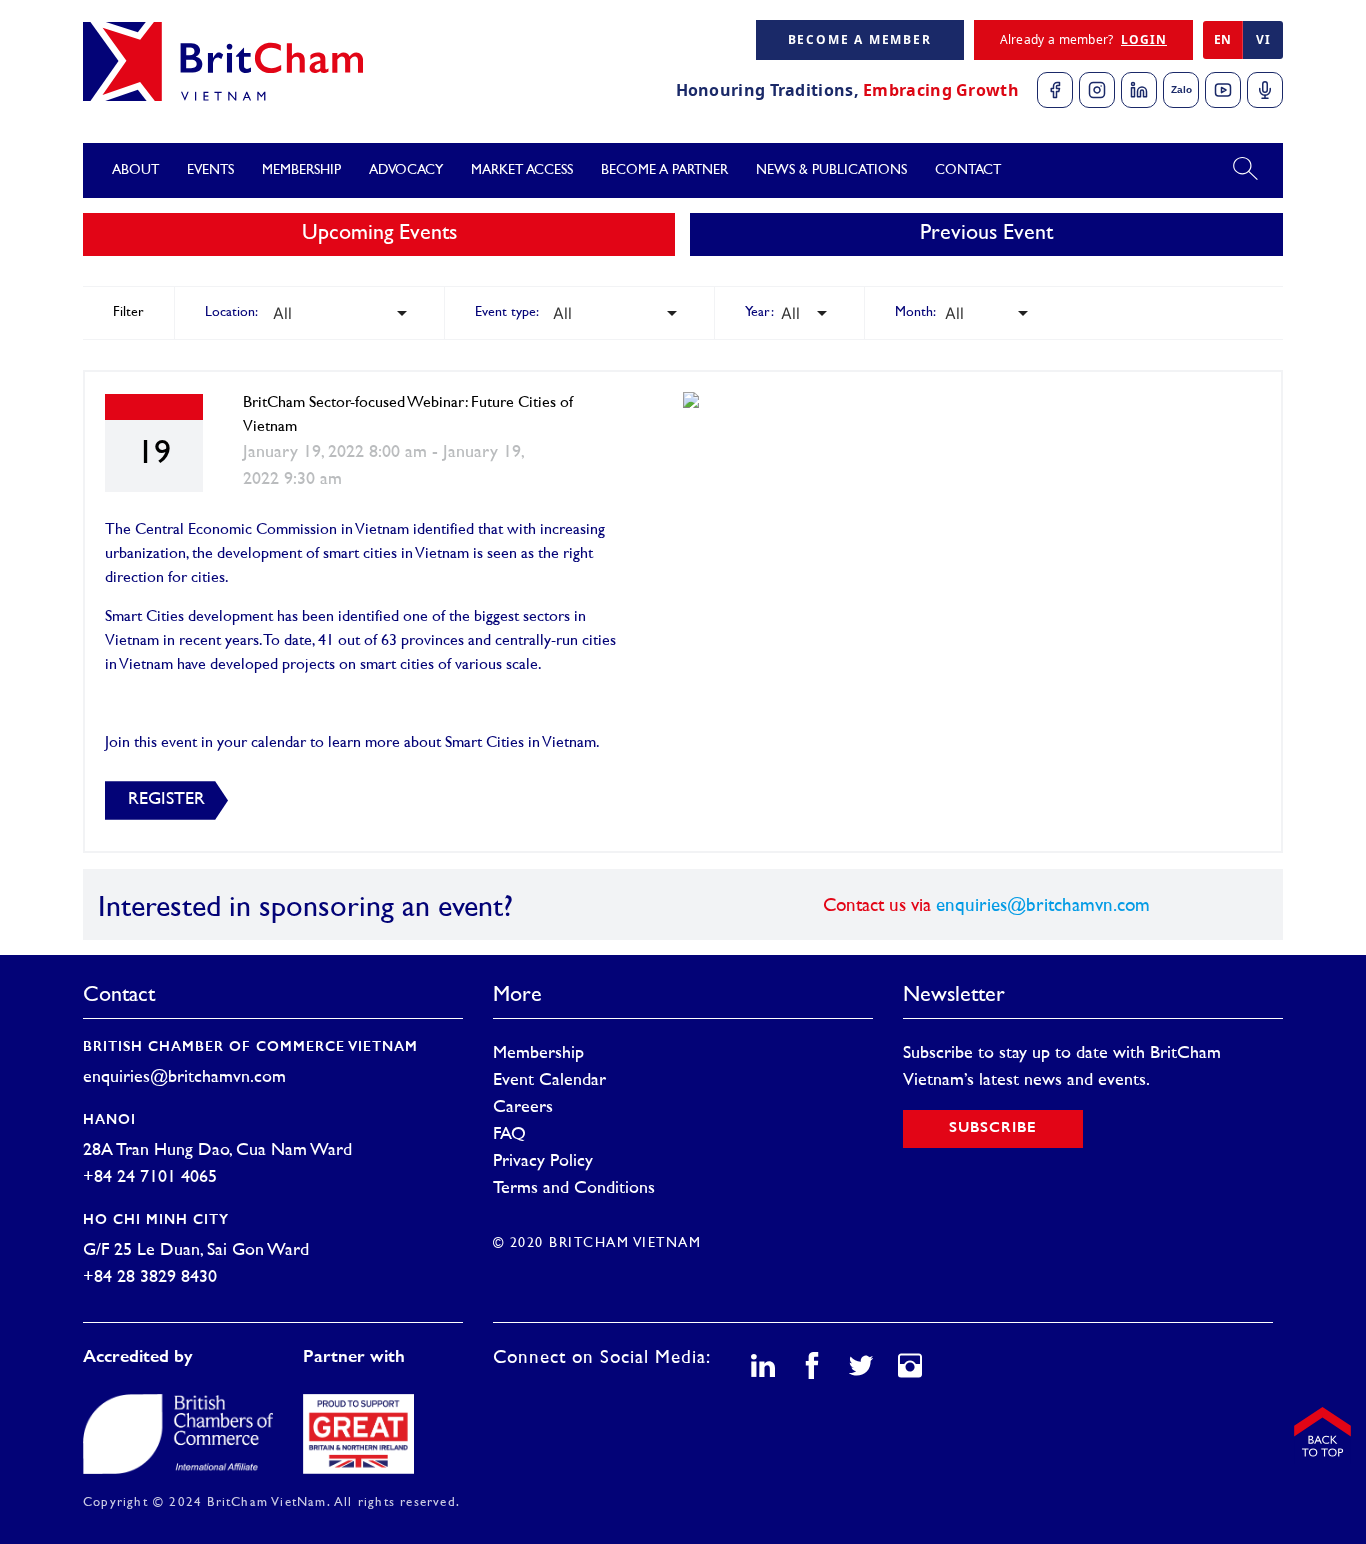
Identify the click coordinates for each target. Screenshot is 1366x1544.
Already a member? (1083, 39)
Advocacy (406, 170)
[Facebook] (1055, 90)
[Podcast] (1265, 90)
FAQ (509, 1135)
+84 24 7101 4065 (150, 1178)
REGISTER (166, 800)
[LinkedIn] (1139, 90)
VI (1263, 39)
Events (210, 170)
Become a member (860, 39)
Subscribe (993, 1128)
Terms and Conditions (574, 1189)
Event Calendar (549, 1081)
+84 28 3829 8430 (150, 1278)
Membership (538, 1054)
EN (1223, 39)
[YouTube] (1223, 90)
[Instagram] (1097, 90)
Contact (968, 170)
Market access (522, 170)
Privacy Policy (543, 1162)
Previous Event (986, 234)
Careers (523, 1108)
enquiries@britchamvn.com (1043, 906)
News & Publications (831, 170)
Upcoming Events (379, 234)
